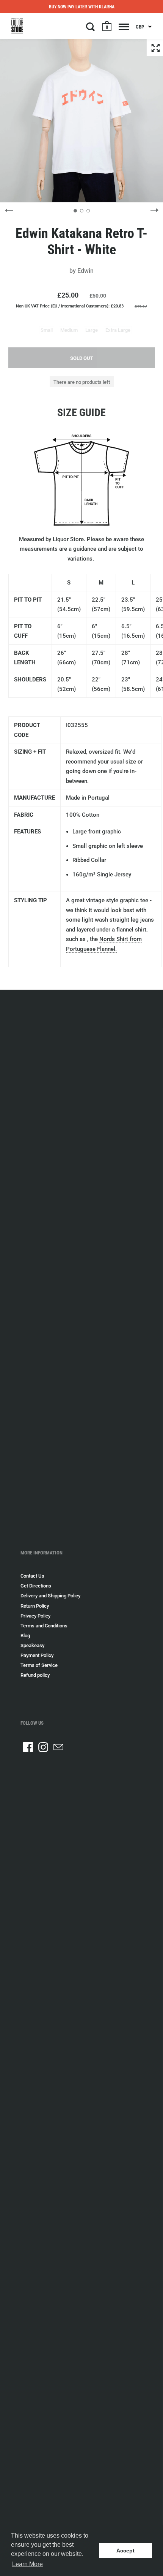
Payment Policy (37, 1655)
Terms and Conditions (44, 1626)
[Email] (58, 1747)
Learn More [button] (27, 2564)
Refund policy (35, 1675)
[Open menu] (124, 27)
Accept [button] (125, 2551)
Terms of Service (39, 1665)
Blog (25, 1636)
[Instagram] (43, 1747)
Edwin (85, 271)
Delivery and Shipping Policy (50, 1596)
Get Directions (36, 1586)
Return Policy (35, 1606)
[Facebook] (28, 1747)
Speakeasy (32, 1645)
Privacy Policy (35, 1616)
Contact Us (32, 1576)
